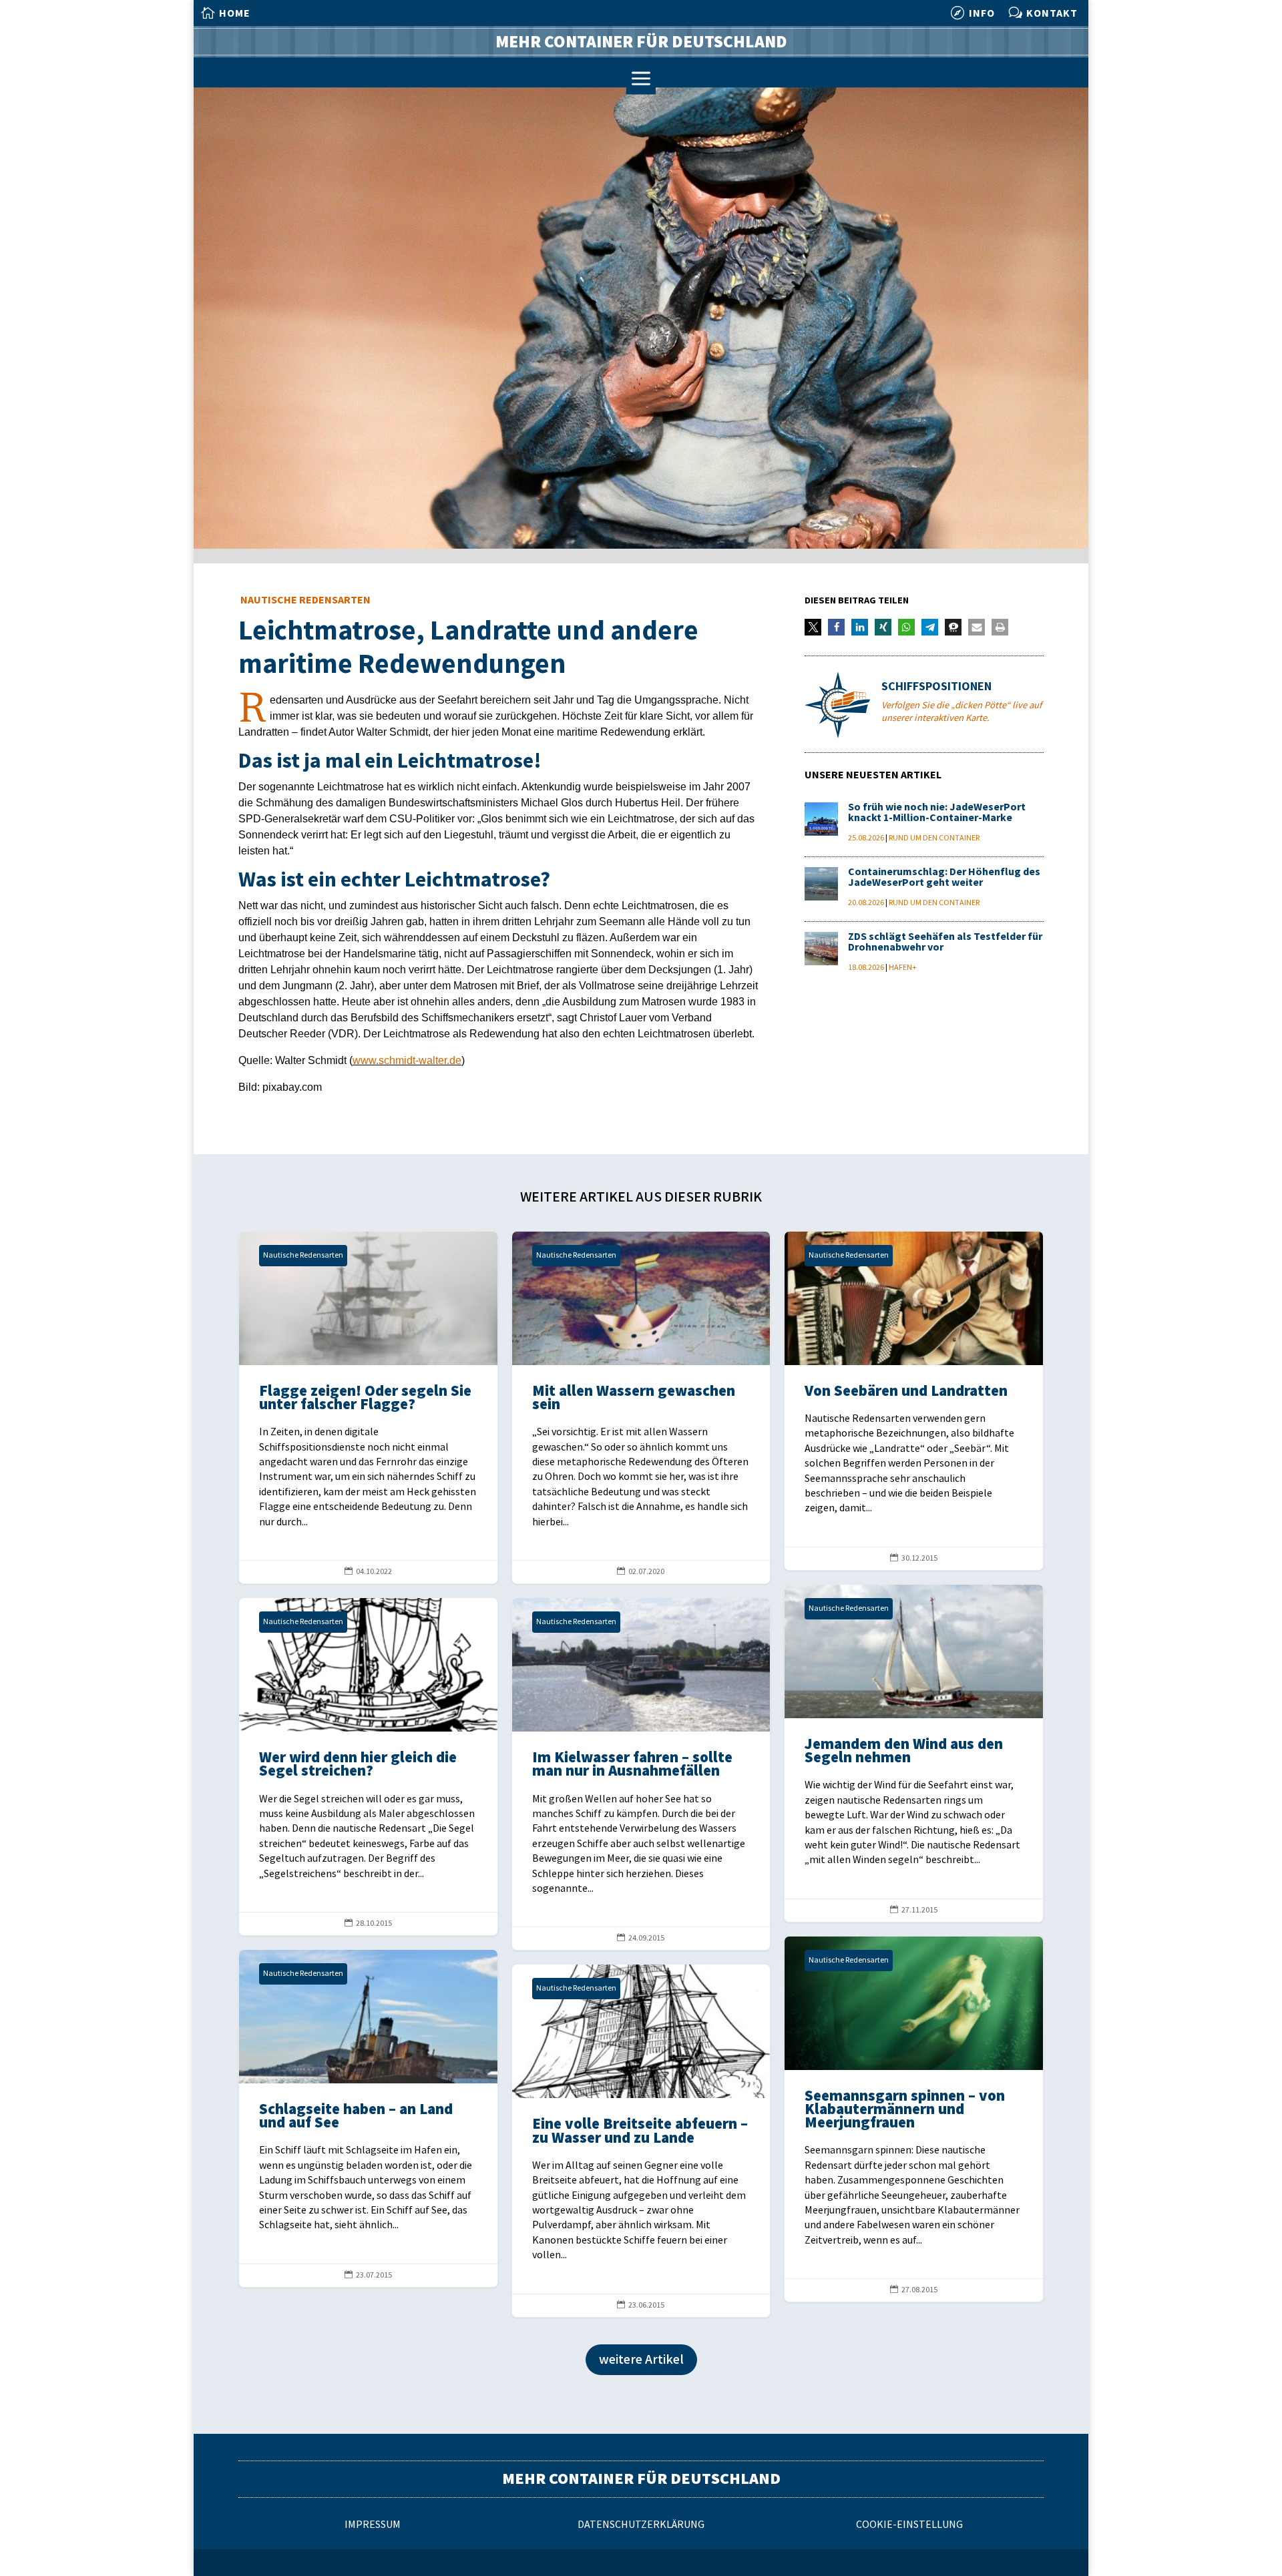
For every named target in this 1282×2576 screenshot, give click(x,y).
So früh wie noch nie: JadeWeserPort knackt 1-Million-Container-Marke (937, 813)
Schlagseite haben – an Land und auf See (368, 2118)
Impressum (373, 2525)
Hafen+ (903, 968)
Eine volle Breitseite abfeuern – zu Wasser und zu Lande (641, 2140)
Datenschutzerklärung (641, 2525)
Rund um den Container (934, 838)
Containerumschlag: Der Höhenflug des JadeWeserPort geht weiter (944, 877)
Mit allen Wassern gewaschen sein (641, 1407)
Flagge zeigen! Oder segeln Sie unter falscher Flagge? (368, 1407)
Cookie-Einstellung (909, 2525)
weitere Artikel (641, 2360)
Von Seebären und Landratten (914, 1401)
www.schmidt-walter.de (407, 1060)
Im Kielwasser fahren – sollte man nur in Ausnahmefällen (641, 1774)
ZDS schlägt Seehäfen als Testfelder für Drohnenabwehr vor (945, 942)
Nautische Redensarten (305, 600)
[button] (813, 627)
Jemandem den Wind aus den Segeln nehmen (914, 1753)
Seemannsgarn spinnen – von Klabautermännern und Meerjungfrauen (914, 2119)
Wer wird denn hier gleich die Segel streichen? (368, 1767)
